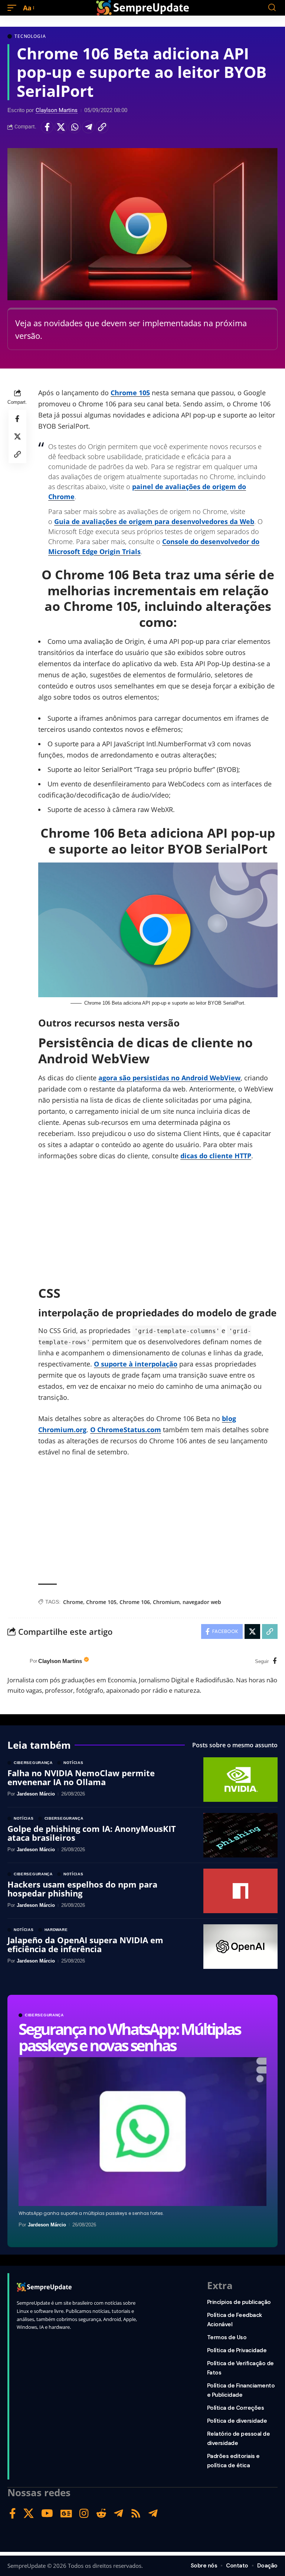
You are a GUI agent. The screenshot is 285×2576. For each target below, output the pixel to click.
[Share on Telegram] (88, 127)
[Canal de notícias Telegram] (153, 2513)
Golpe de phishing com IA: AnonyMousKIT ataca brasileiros (92, 1833)
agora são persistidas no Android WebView (169, 1078)
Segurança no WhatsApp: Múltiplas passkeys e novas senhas (130, 2037)
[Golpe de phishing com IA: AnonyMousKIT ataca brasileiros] (240, 1835)
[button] (14, 8)
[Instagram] (84, 2513)
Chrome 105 (130, 393)
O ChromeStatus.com (126, 1430)
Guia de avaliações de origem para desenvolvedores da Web (154, 521)
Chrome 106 (135, 1602)
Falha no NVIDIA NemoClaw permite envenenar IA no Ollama (81, 1777)
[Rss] (136, 2513)
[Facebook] (275, 1661)
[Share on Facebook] (47, 127)
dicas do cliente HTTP (216, 1156)
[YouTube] (47, 2513)
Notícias (73, 1763)
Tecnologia (30, 36)
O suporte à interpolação (136, 1364)
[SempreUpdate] (142, 8)
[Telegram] (119, 2513)
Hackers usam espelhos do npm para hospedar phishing (82, 1889)
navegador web (202, 1602)
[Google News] (66, 2513)
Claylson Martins (57, 110)
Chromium (166, 1602)
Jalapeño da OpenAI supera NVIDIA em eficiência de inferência (85, 1944)
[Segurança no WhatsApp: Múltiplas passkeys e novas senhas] (142, 2132)
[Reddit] (101, 2513)
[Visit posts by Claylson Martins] (17, 1661)
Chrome (73, 1602)
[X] (29, 2513)
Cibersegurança (44, 2015)
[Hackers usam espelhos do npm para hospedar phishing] (240, 1891)
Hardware (56, 1930)
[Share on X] (61, 127)
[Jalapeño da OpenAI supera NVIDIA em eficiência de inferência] (240, 1947)
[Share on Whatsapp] (75, 127)
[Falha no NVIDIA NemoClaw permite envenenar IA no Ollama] (240, 1780)
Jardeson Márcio (47, 2225)
